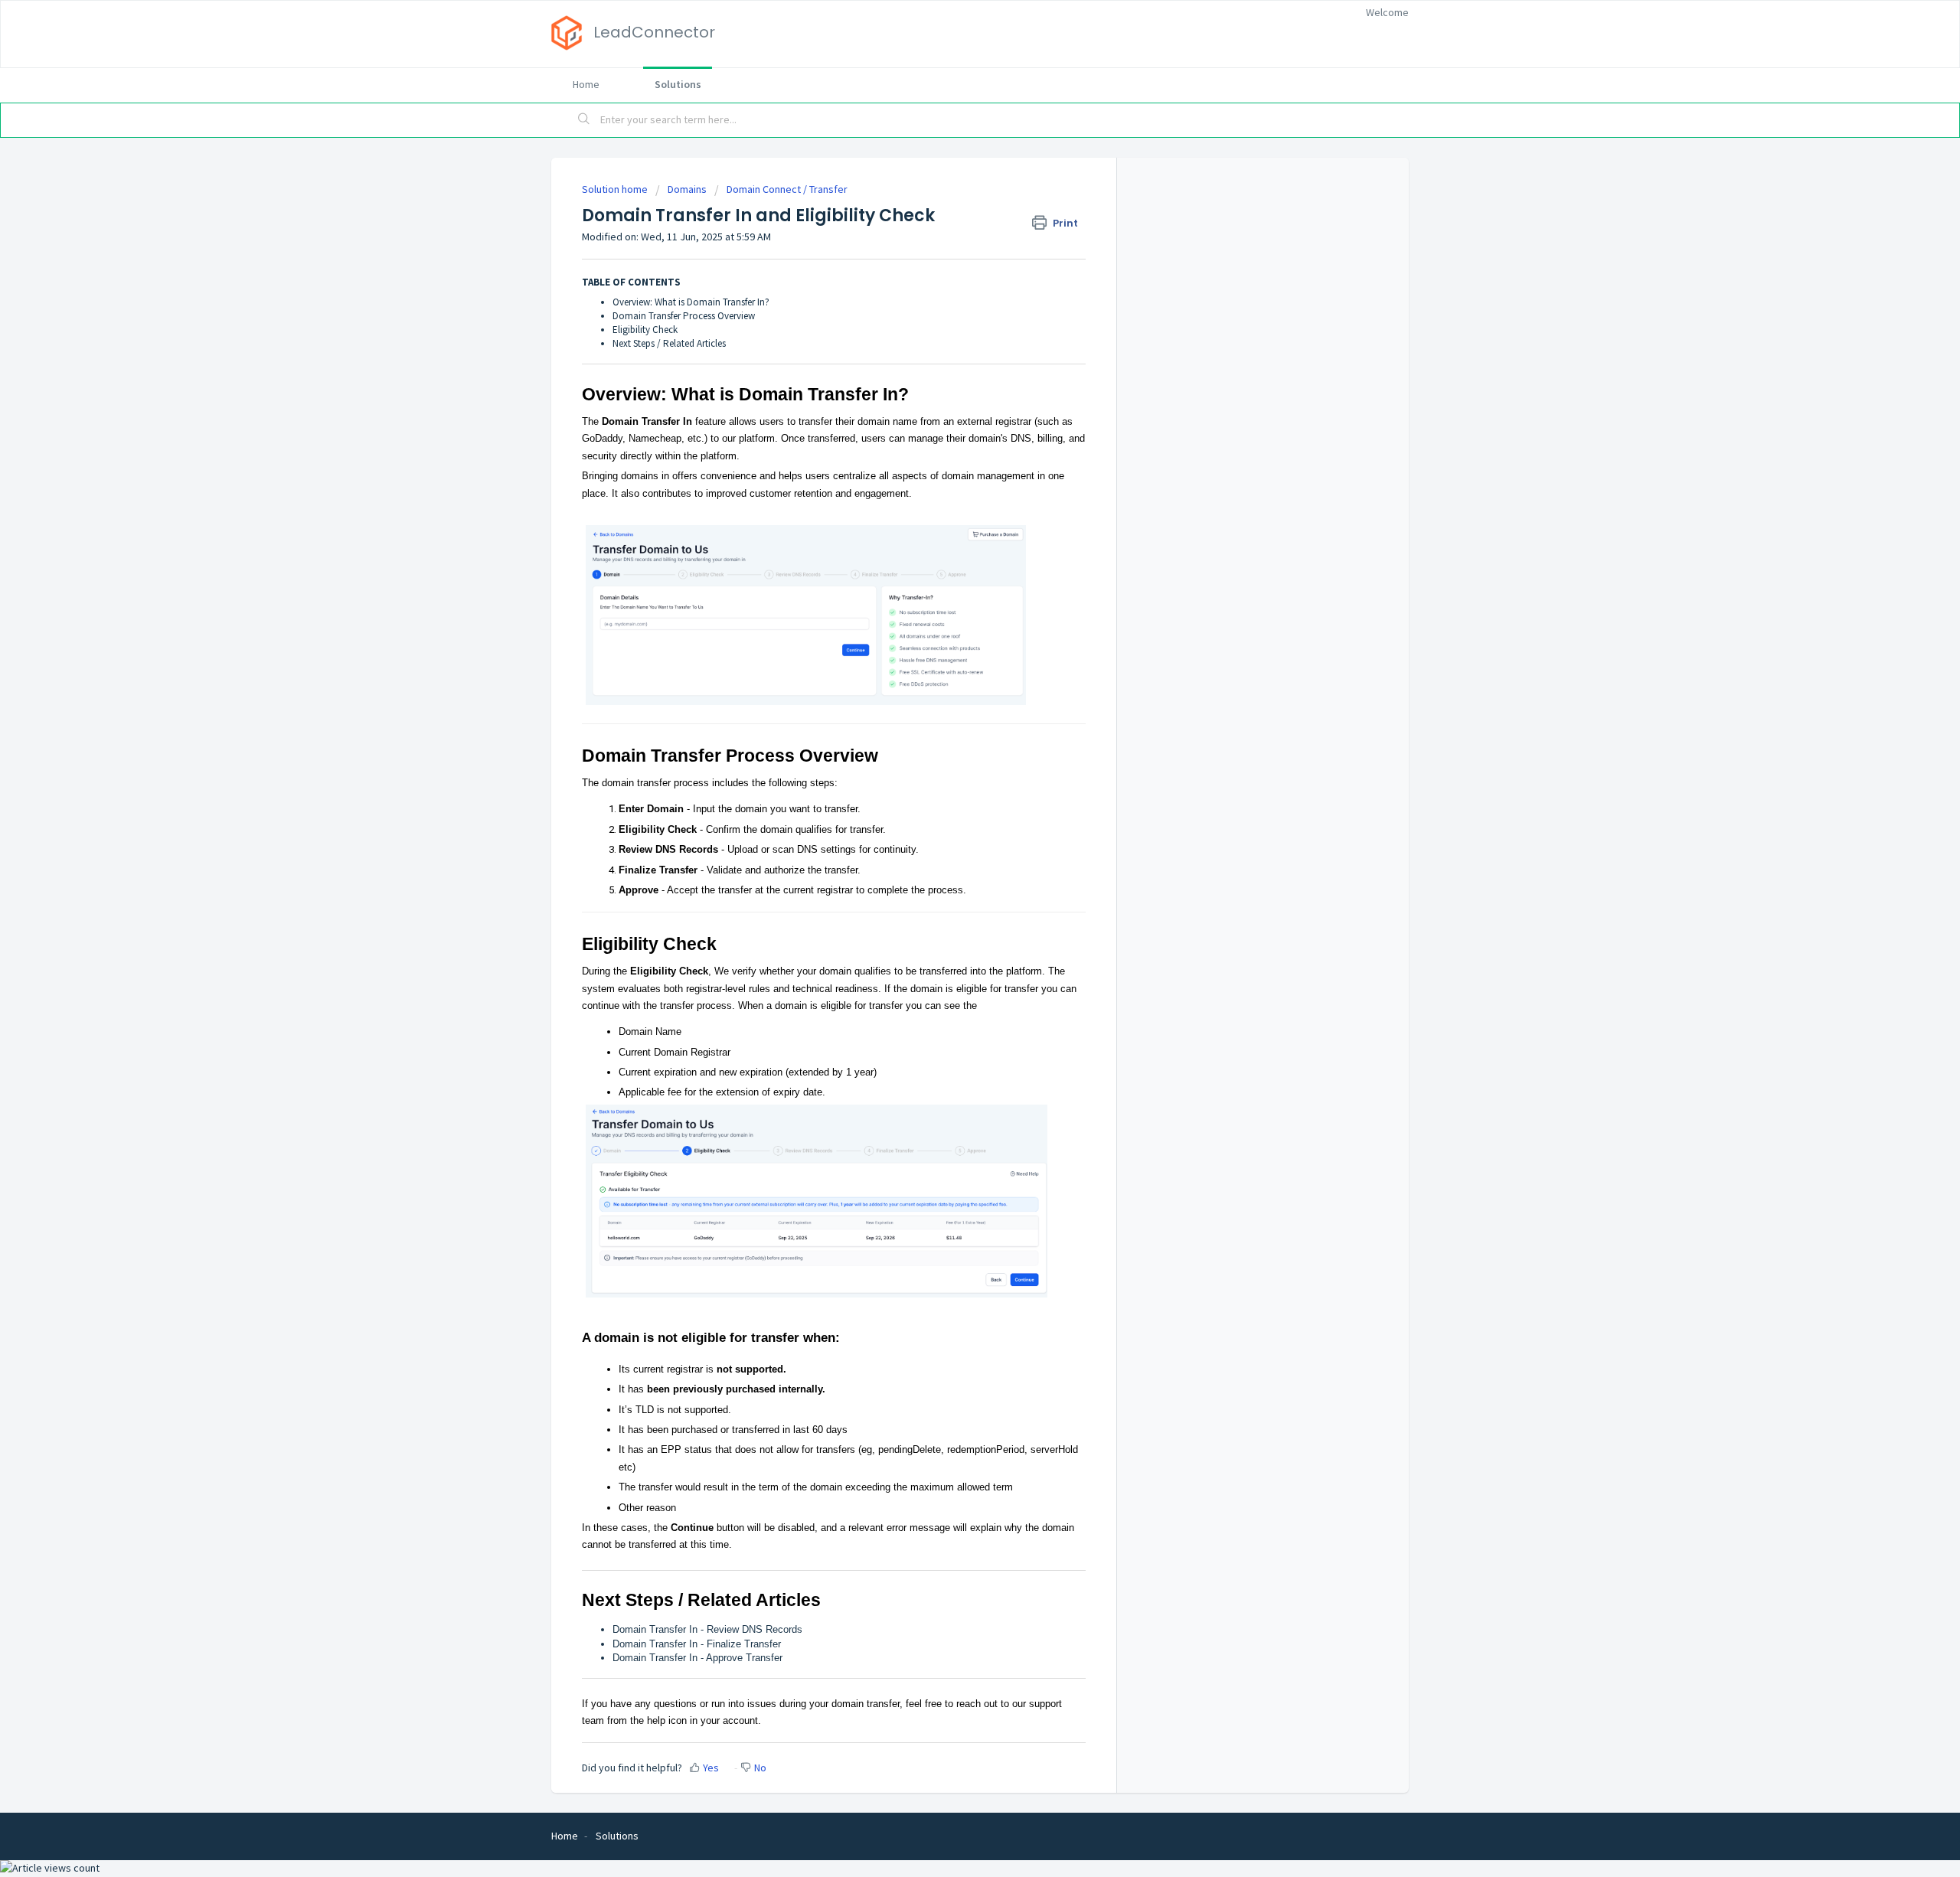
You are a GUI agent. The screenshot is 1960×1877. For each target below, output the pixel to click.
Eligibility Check (645, 330)
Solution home (616, 189)
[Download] (952, 758)
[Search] (584, 120)
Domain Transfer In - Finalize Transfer (697, 1644)
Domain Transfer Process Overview (684, 316)
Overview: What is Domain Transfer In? (691, 302)
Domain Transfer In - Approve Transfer (697, 1658)
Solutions (678, 84)
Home (586, 84)
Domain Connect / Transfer (787, 189)
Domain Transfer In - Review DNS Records (707, 1629)
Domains (687, 189)
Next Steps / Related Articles (669, 343)
